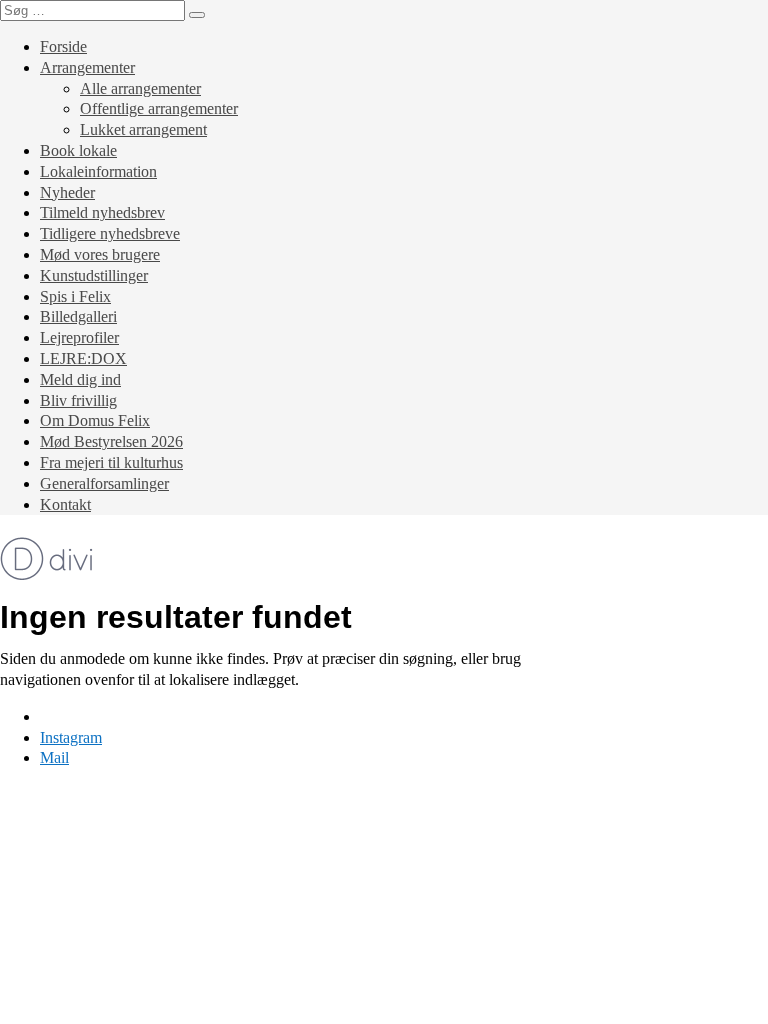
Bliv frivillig (78, 400)
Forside (63, 46)
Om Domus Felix (95, 420)
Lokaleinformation (98, 171)
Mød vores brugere (100, 254)
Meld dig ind (80, 379)
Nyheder (67, 192)
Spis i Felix (75, 296)
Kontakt (65, 504)
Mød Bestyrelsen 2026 (111, 441)
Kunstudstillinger (94, 275)
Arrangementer (87, 67)
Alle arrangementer (140, 88)
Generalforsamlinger (104, 483)
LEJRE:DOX (83, 358)
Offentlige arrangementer (159, 108)
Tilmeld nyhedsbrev (102, 212)
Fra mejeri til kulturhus (111, 462)
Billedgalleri (78, 316)
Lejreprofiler (79, 337)
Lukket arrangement (143, 129)
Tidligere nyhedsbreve (110, 233)
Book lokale (78, 150)
